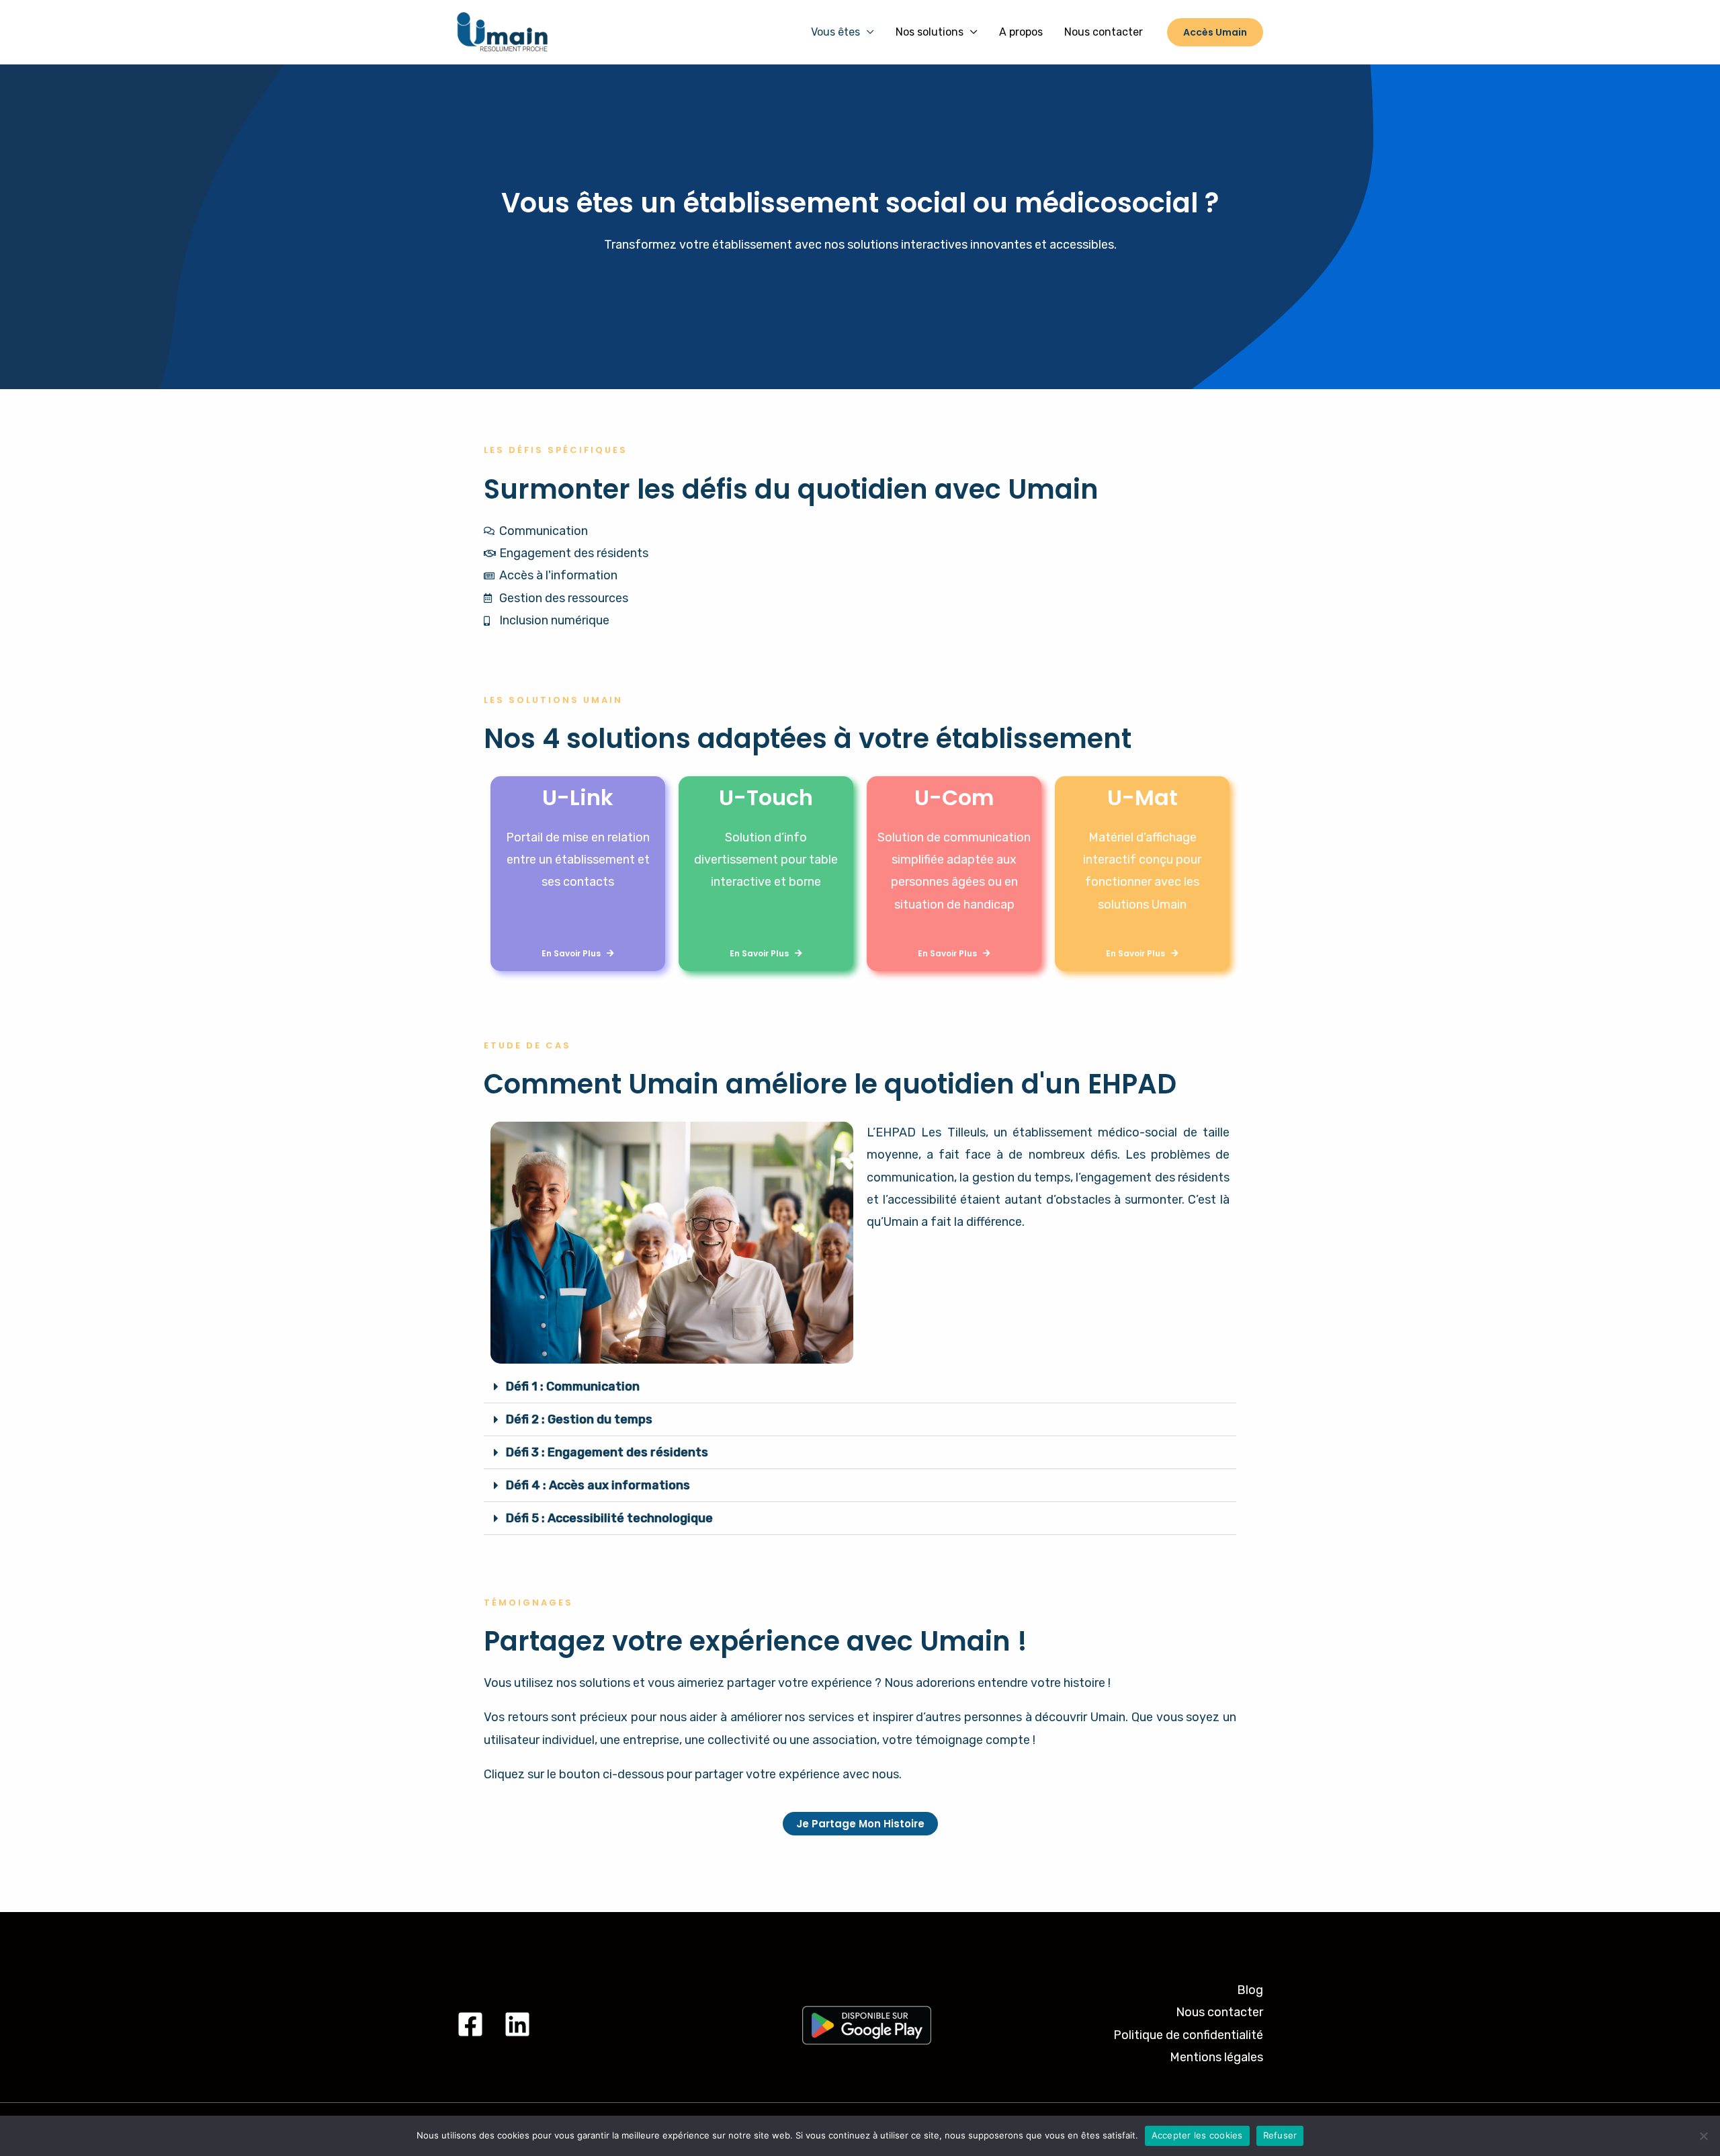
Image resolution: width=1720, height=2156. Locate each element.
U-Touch (766, 797)
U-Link (578, 797)
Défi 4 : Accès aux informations (598, 1485)
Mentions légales (1216, 2057)
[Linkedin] (517, 2024)
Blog (1250, 1990)
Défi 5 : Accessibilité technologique (609, 1518)
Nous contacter (1104, 32)
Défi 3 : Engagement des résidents (607, 1452)
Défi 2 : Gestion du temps (579, 1419)
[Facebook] (470, 2024)
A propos (1021, 32)
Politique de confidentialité (1188, 2035)
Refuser (1280, 2135)
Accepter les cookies (1197, 2135)
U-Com (954, 797)
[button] (860, 1387)
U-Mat (1143, 797)
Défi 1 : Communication (573, 1386)
